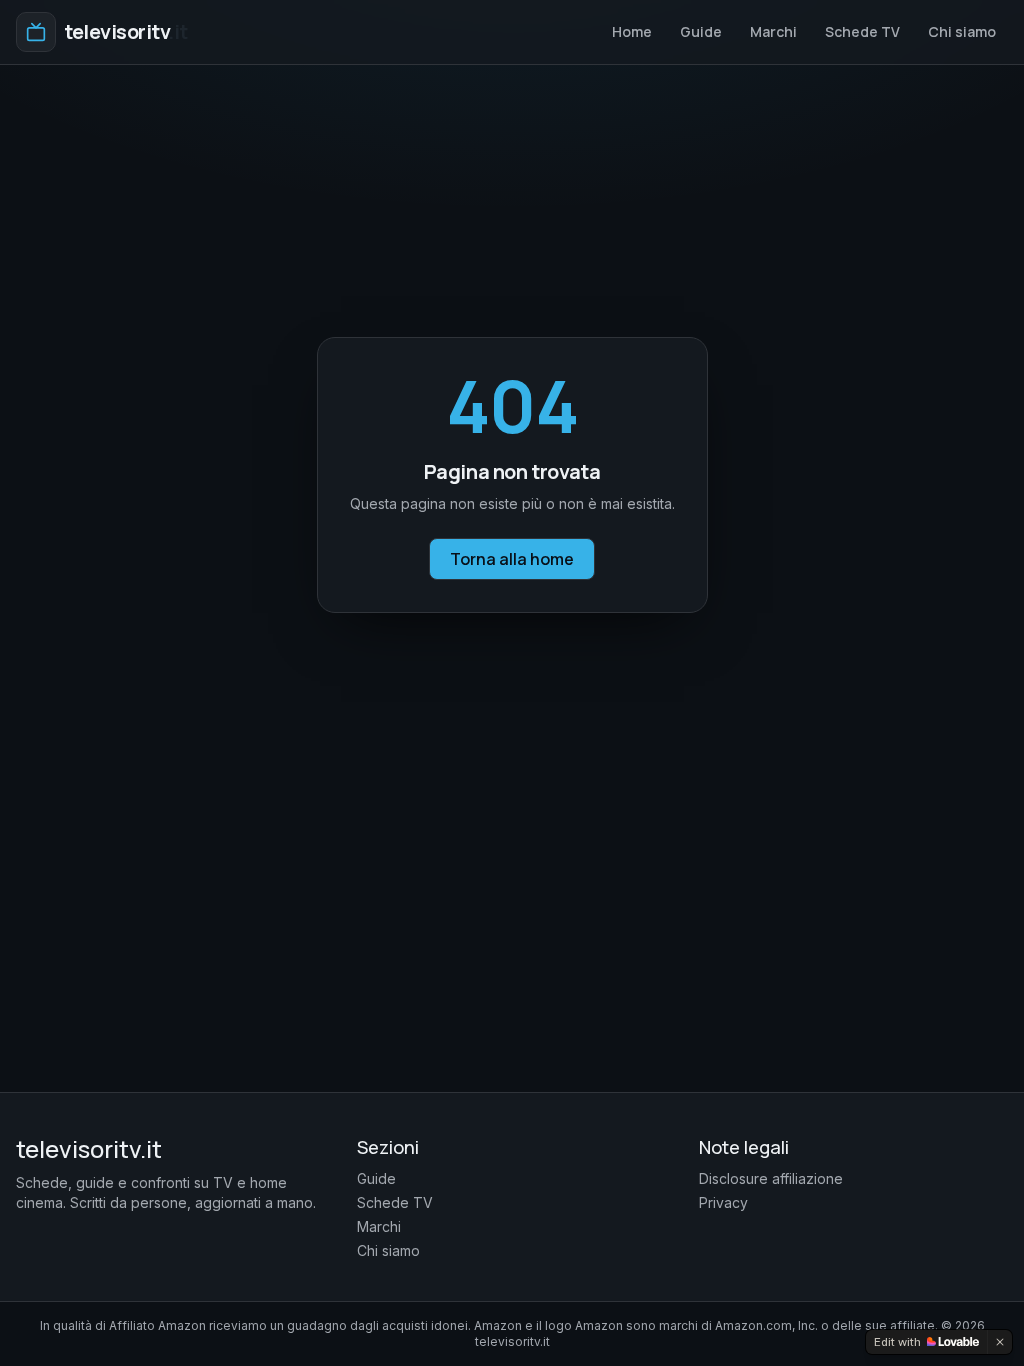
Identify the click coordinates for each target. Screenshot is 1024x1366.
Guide (701, 31)
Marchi (773, 31)
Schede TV (862, 31)
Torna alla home (512, 559)
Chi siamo (962, 31)
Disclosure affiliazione (771, 1178)
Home (632, 31)
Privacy (723, 1202)
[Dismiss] (1000, 1342)
